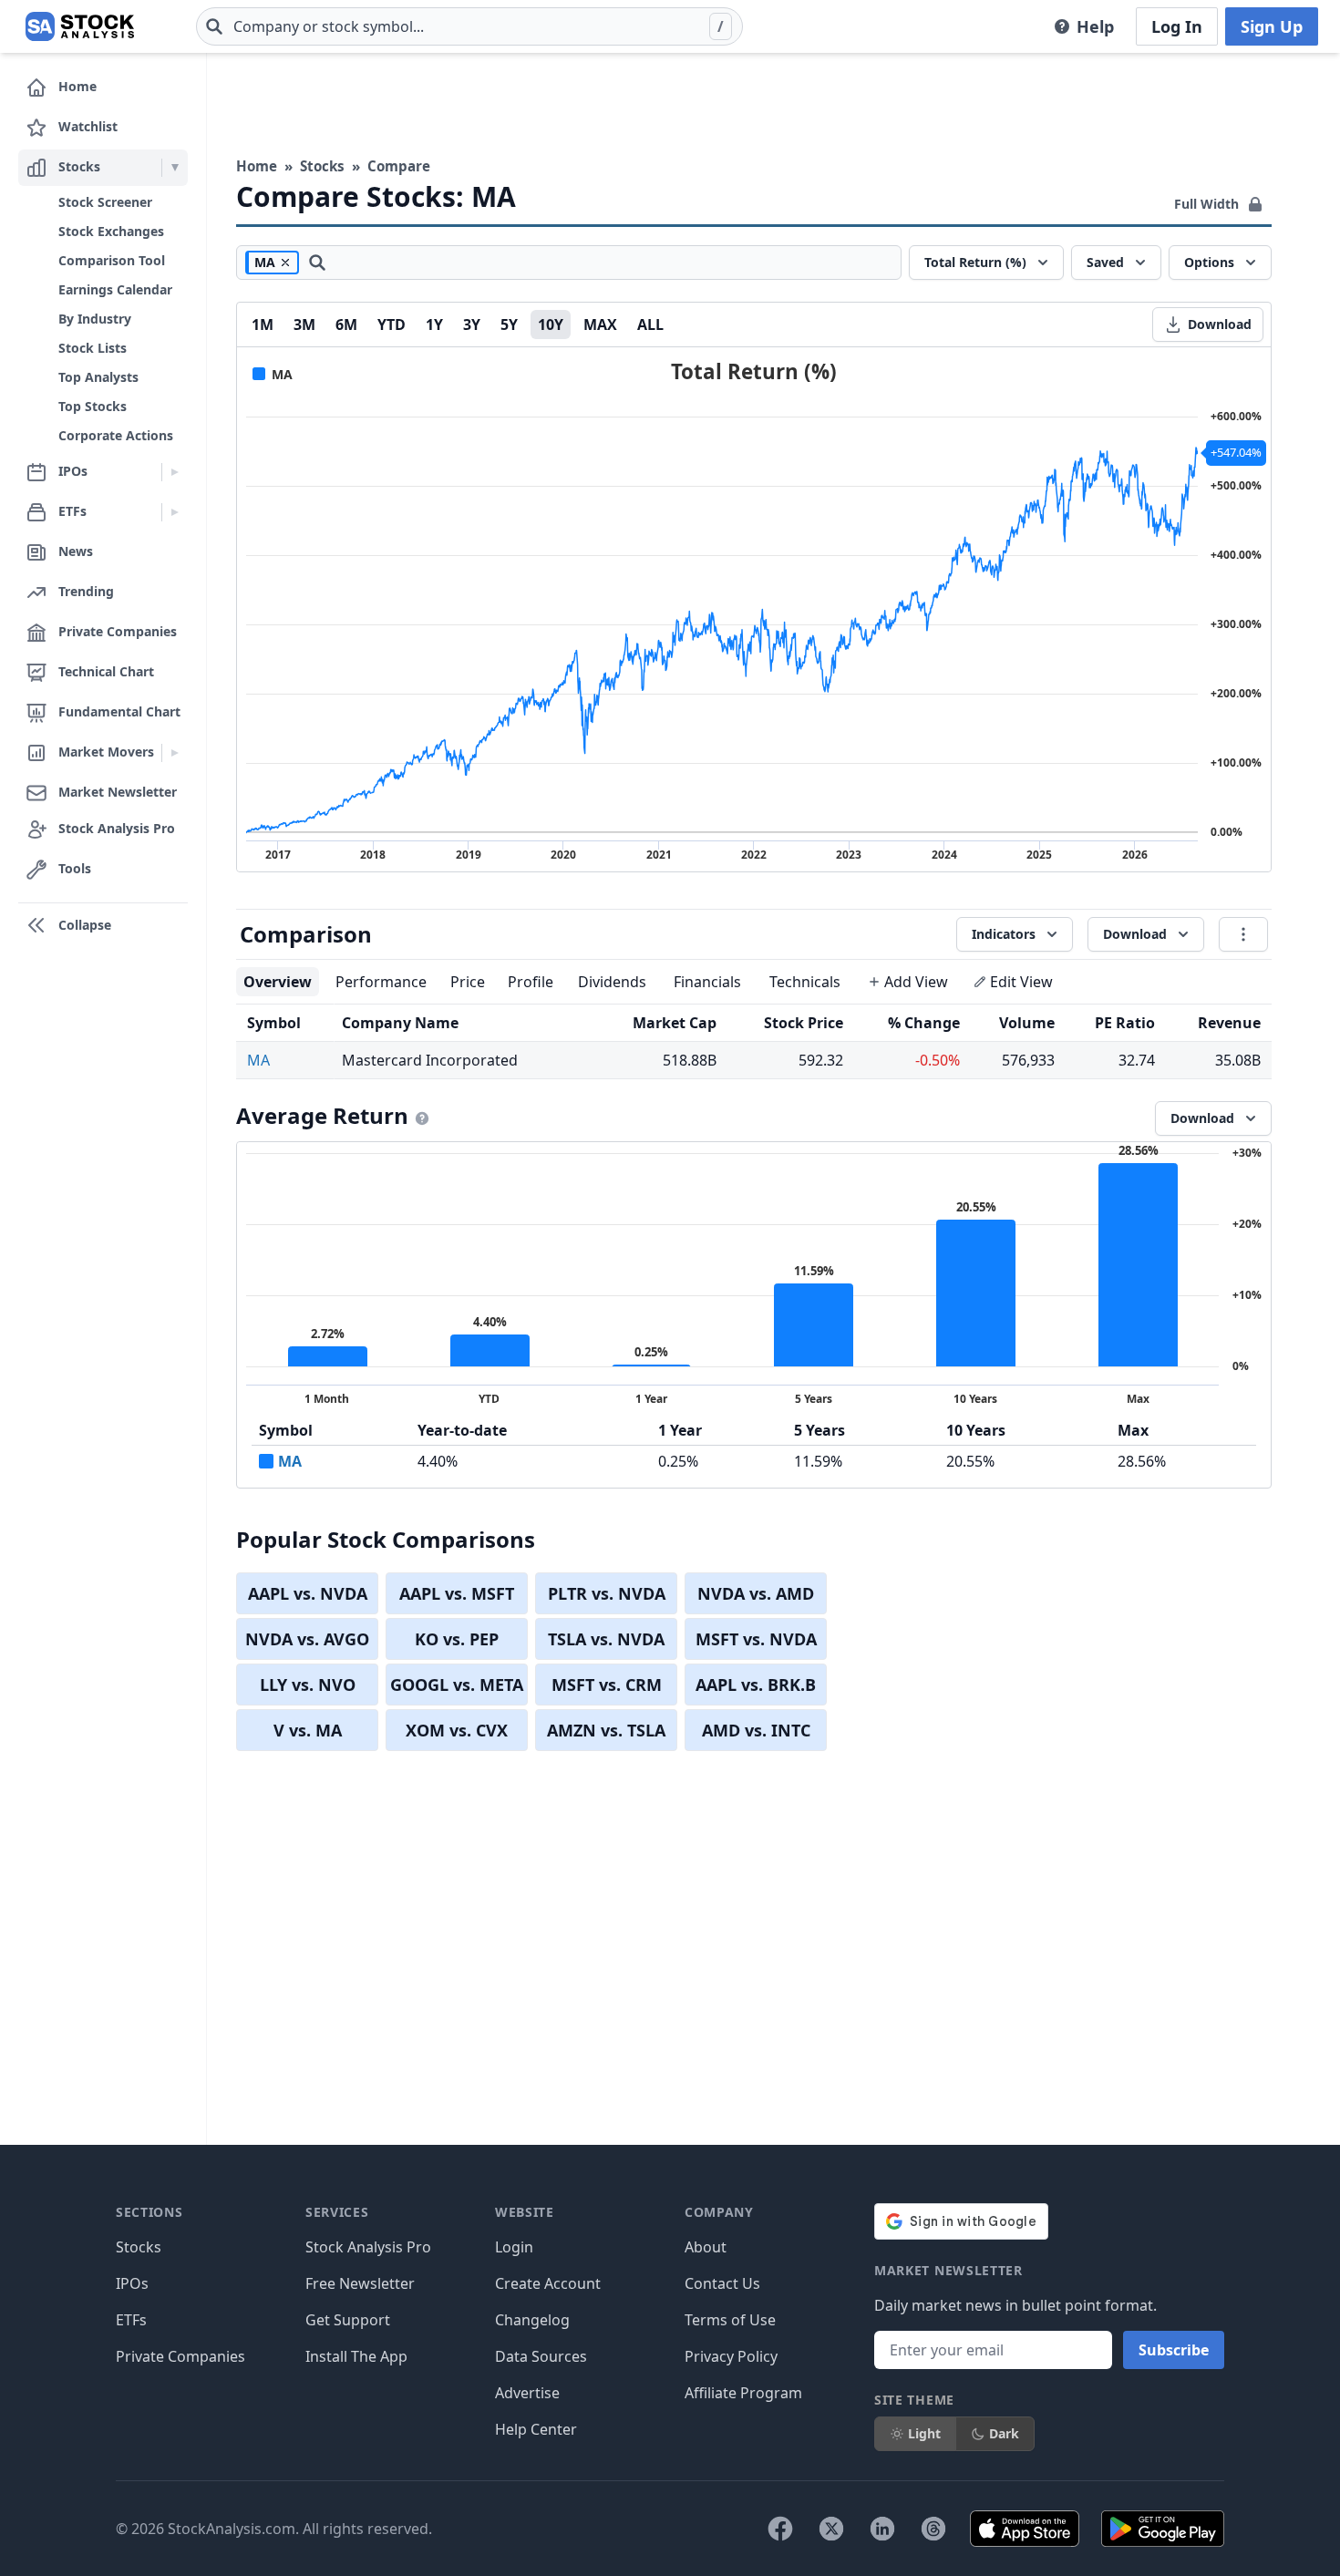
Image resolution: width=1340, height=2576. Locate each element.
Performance (381, 982)
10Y (551, 325)
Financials (707, 982)
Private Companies (180, 2356)
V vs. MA (308, 1730)
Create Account (548, 2283)
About (706, 2247)
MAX (600, 325)
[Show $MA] (273, 374)
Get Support (348, 2320)
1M (263, 325)
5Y (509, 325)
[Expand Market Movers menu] (175, 753)
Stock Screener (105, 202)
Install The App (356, 2356)
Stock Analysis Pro (368, 2247)
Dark (1004, 2433)
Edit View (1021, 982)
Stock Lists (93, 348)
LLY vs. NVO (308, 1685)
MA (258, 1060)
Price (468, 982)
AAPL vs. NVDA (308, 1593)
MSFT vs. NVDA (756, 1639)
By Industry (95, 319)
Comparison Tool (112, 260)
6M (346, 325)
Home (257, 166)
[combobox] (469, 26)
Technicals (805, 982)
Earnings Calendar (115, 289)
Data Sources (541, 2356)
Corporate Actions (116, 435)
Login (514, 2247)
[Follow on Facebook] (780, 2529)
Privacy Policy (731, 2356)
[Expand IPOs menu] (175, 472)
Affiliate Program (743, 2393)
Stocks (322, 166)
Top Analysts (98, 377)
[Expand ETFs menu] (175, 512)
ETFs (131, 2320)
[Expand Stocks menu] (175, 168)
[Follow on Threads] (933, 2529)
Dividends (612, 982)
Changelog (532, 2320)
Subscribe (1174, 2350)
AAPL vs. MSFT (457, 1593)
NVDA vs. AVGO (307, 1639)
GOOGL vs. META (457, 1685)
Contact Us (722, 2283)
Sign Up (1272, 26)
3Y (472, 325)
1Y (434, 325)
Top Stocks (93, 406)
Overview (278, 982)
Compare (399, 166)
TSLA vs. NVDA (606, 1639)
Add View (916, 982)
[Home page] (80, 26)
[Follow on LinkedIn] (882, 2529)
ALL (650, 325)
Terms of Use (730, 2320)
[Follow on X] (831, 2529)
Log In (1177, 26)
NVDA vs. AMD (756, 1593)
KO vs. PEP (457, 1639)
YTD (392, 325)
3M (304, 325)
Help (1095, 26)
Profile (531, 982)
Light (924, 2433)
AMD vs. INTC (756, 1730)
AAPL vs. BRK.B (756, 1685)
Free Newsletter (360, 2283)
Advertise (527, 2393)
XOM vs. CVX (457, 1730)
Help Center (536, 2429)
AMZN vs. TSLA (606, 1730)
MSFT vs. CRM (607, 1685)
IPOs (132, 2283)
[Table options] (1243, 934)
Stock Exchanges (111, 231)
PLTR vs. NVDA (607, 1593)
